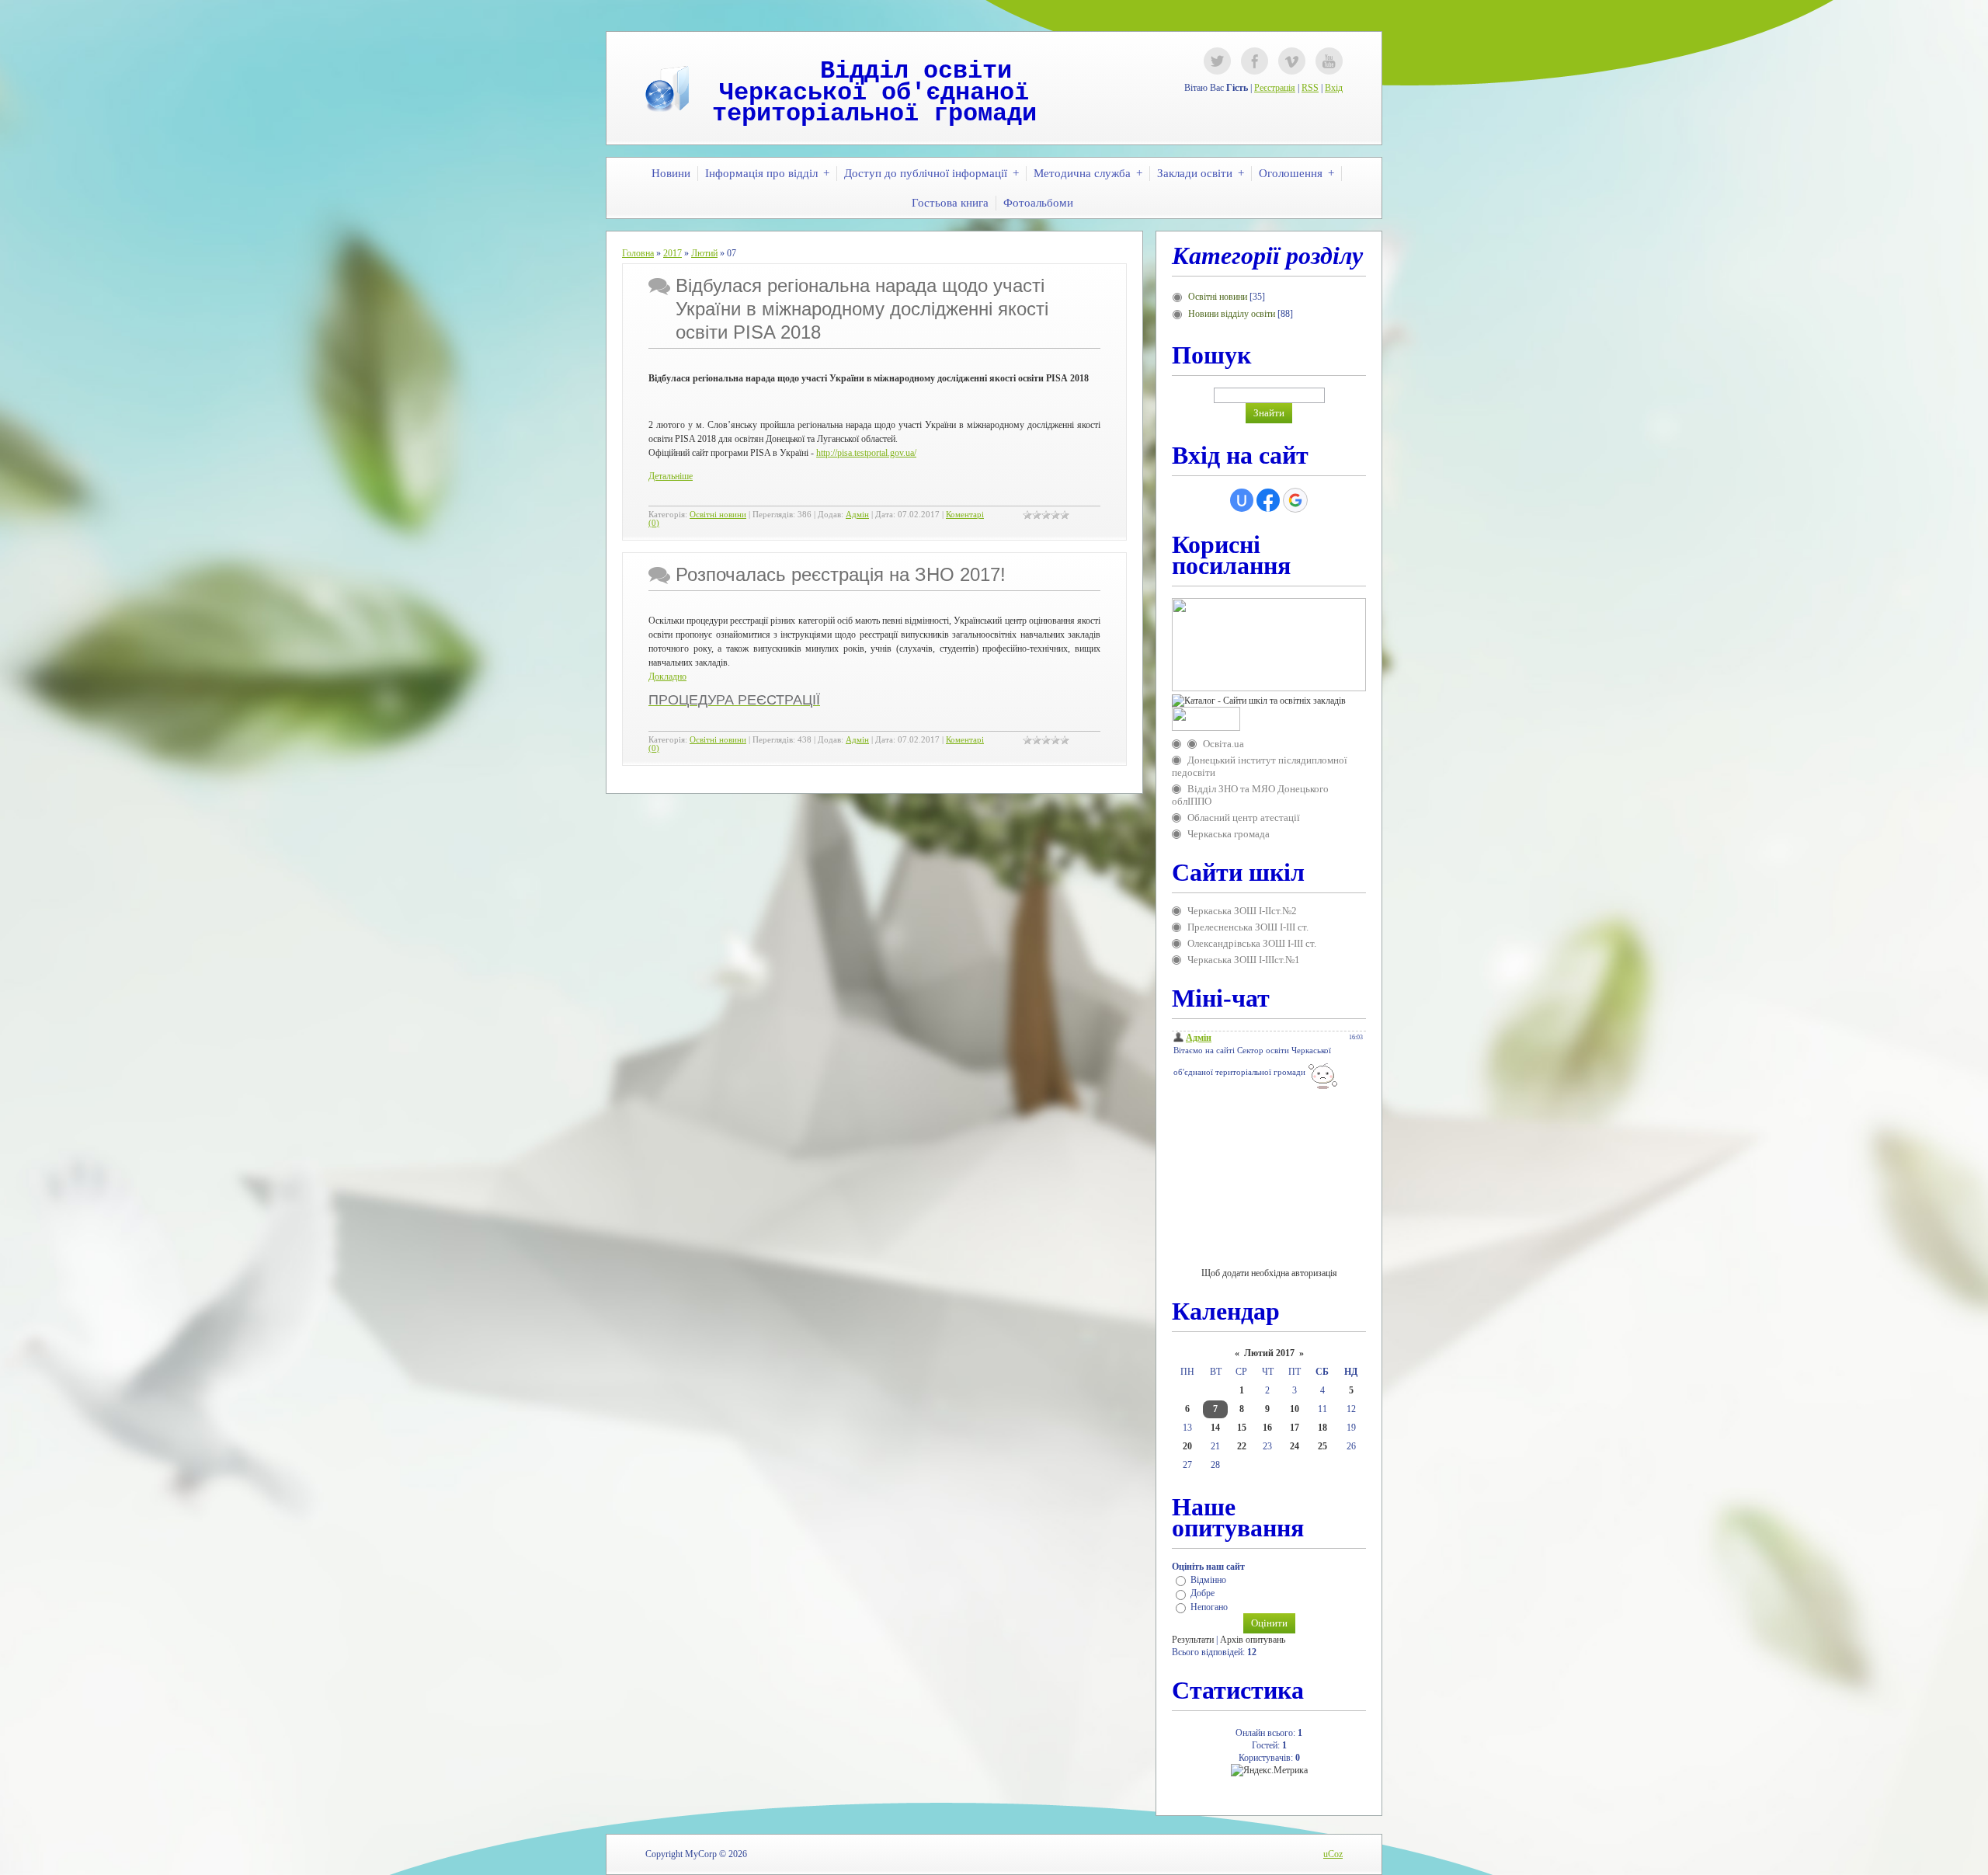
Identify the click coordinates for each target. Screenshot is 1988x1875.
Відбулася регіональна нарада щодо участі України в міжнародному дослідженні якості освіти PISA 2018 (862, 309)
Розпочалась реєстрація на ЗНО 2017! (841, 574)
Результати (1193, 1640)
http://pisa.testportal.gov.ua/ (866, 453)
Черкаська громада (1229, 834)
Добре (1203, 1594)
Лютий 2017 (1269, 1353)
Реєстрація (1275, 88)
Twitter (1217, 61)
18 (1322, 1428)
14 (1215, 1428)
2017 (673, 253)
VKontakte (1292, 61)
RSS (1310, 88)
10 (1295, 1409)
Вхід (1334, 88)
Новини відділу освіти (1232, 314)
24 (1295, 1446)
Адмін (857, 515)
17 (1295, 1428)
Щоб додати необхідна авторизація (1269, 1273)
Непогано (1209, 1607)
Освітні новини (718, 515)
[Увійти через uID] (1242, 500)
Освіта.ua (1223, 744)
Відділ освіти (916, 71)
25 (1322, 1446)
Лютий (704, 253)
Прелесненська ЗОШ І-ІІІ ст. (1248, 927)
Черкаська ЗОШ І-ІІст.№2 (1242, 911)
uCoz (1333, 1854)
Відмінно (1208, 1580)
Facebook (1255, 61)
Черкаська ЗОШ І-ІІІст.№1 (1244, 960)
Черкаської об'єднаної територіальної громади (874, 104)
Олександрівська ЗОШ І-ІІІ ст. (1252, 943)
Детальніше (671, 476)
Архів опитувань (1253, 1640)
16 (1267, 1428)
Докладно (667, 677)
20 (1187, 1446)
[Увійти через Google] (1295, 500)
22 (1242, 1446)
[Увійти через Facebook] (1268, 500)
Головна (638, 253)
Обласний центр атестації (1244, 817)
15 (1242, 1428)
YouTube (1329, 61)
